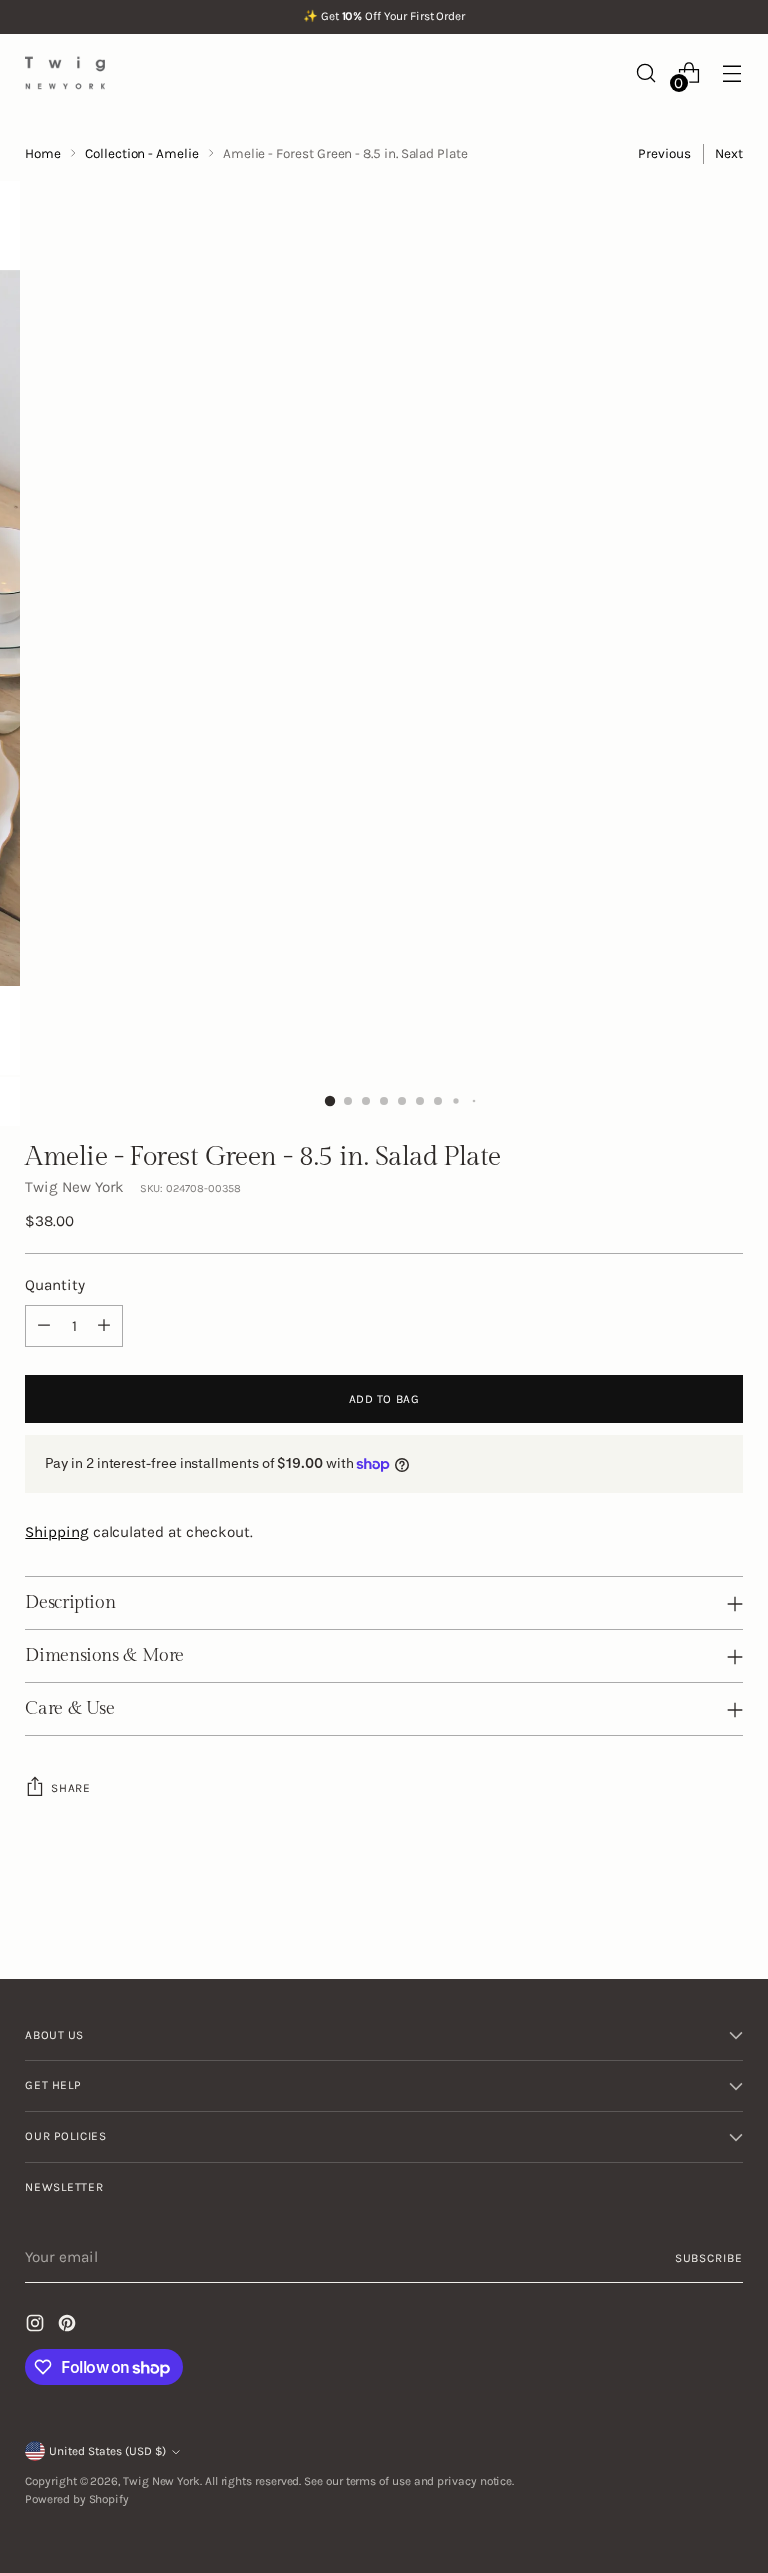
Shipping (56, 1532)
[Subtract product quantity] (44, 1326)
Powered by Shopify (77, 2499)
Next (729, 153)
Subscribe (709, 2258)
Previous (664, 153)
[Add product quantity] (104, 1326)
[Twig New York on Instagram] (37, 2326)
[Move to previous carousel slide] (680, 1910)
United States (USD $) (107, 2451)
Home (43, 153)
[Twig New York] (65, 73)
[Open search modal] (646, 72)
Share (70, 1788)
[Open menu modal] (732, 72)
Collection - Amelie (142, 153)
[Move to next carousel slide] (726, 1909)
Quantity (54, 1285)
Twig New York (74, 1187)
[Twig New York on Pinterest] (69, 2326)
